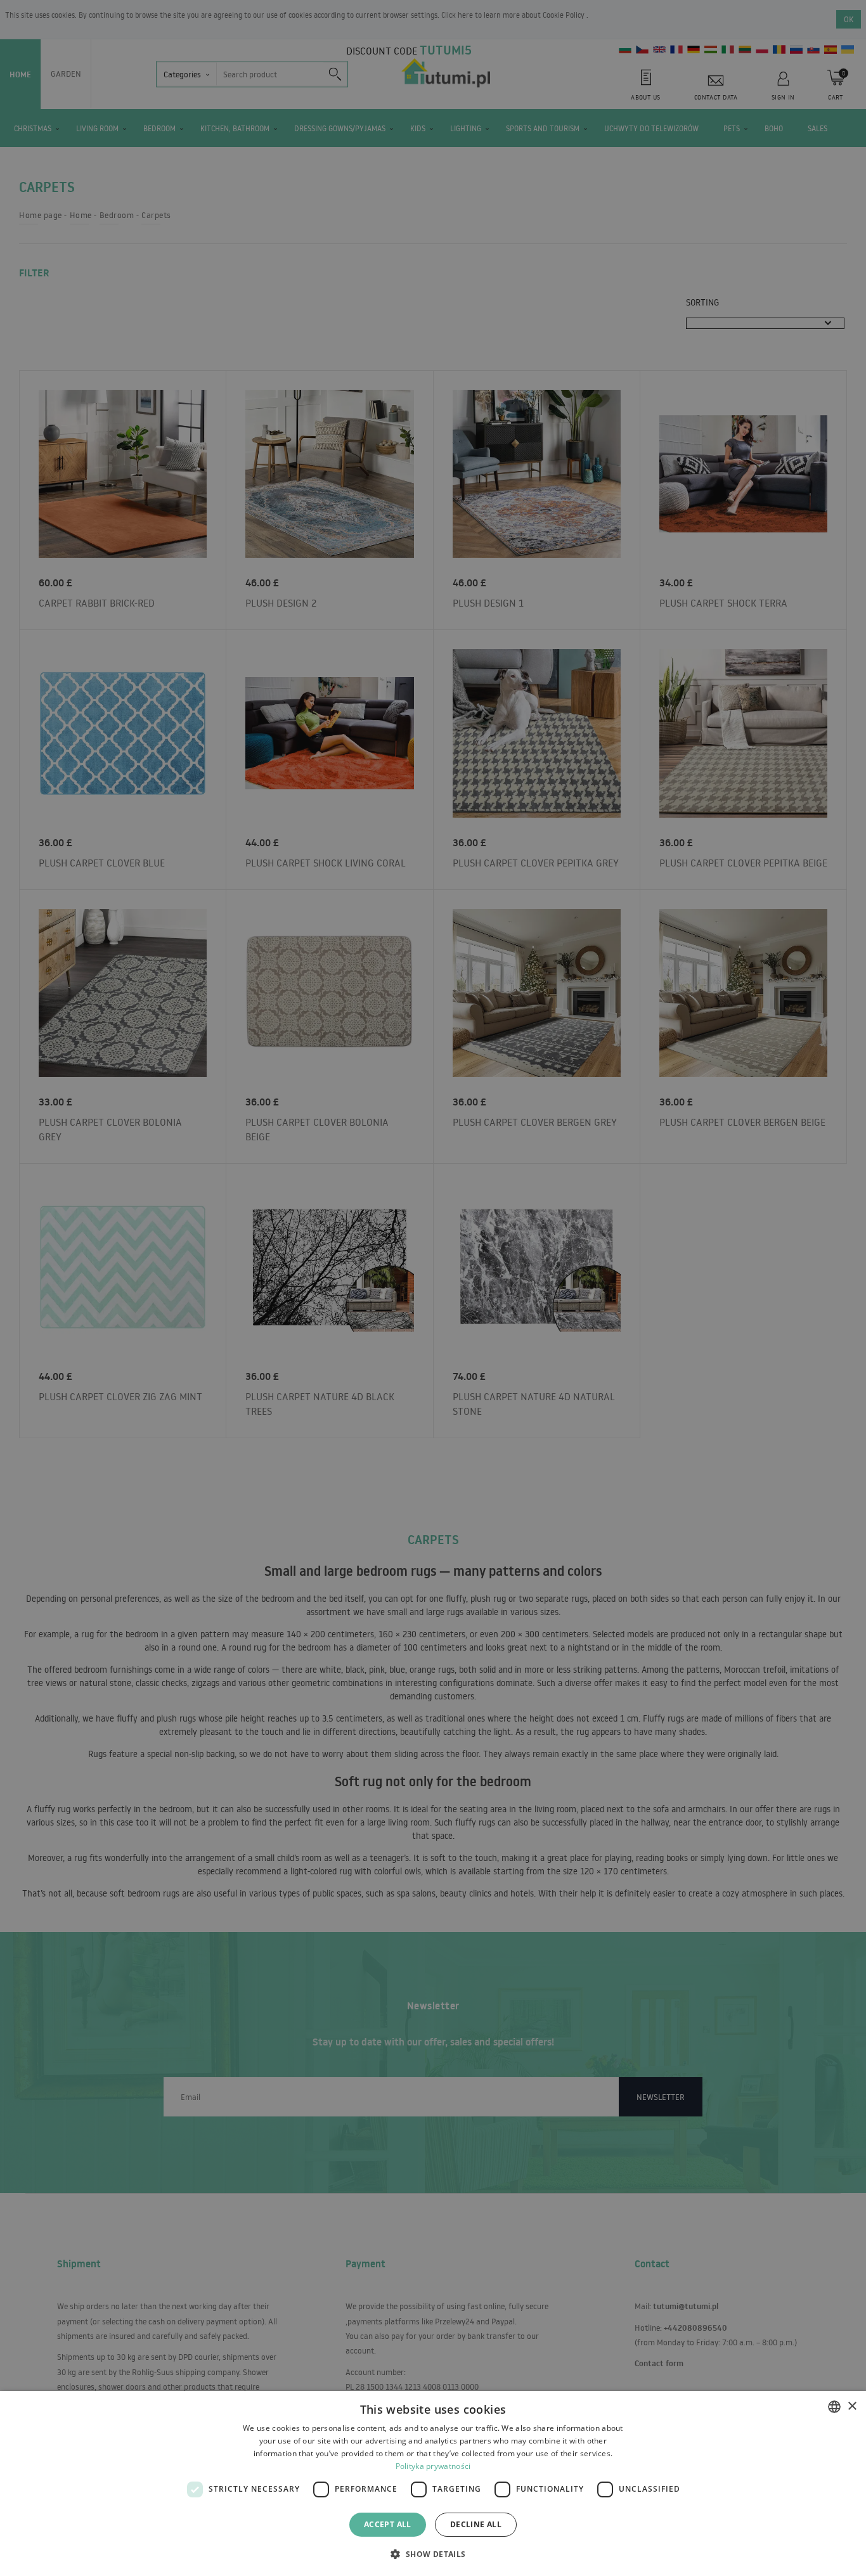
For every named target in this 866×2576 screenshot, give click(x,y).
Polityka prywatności (433, 2466)
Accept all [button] (388, 2524)
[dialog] (433, 2483)
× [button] (852, 2406)
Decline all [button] (476, 2524)
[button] (433, 2553)
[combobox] (834, 2407)
